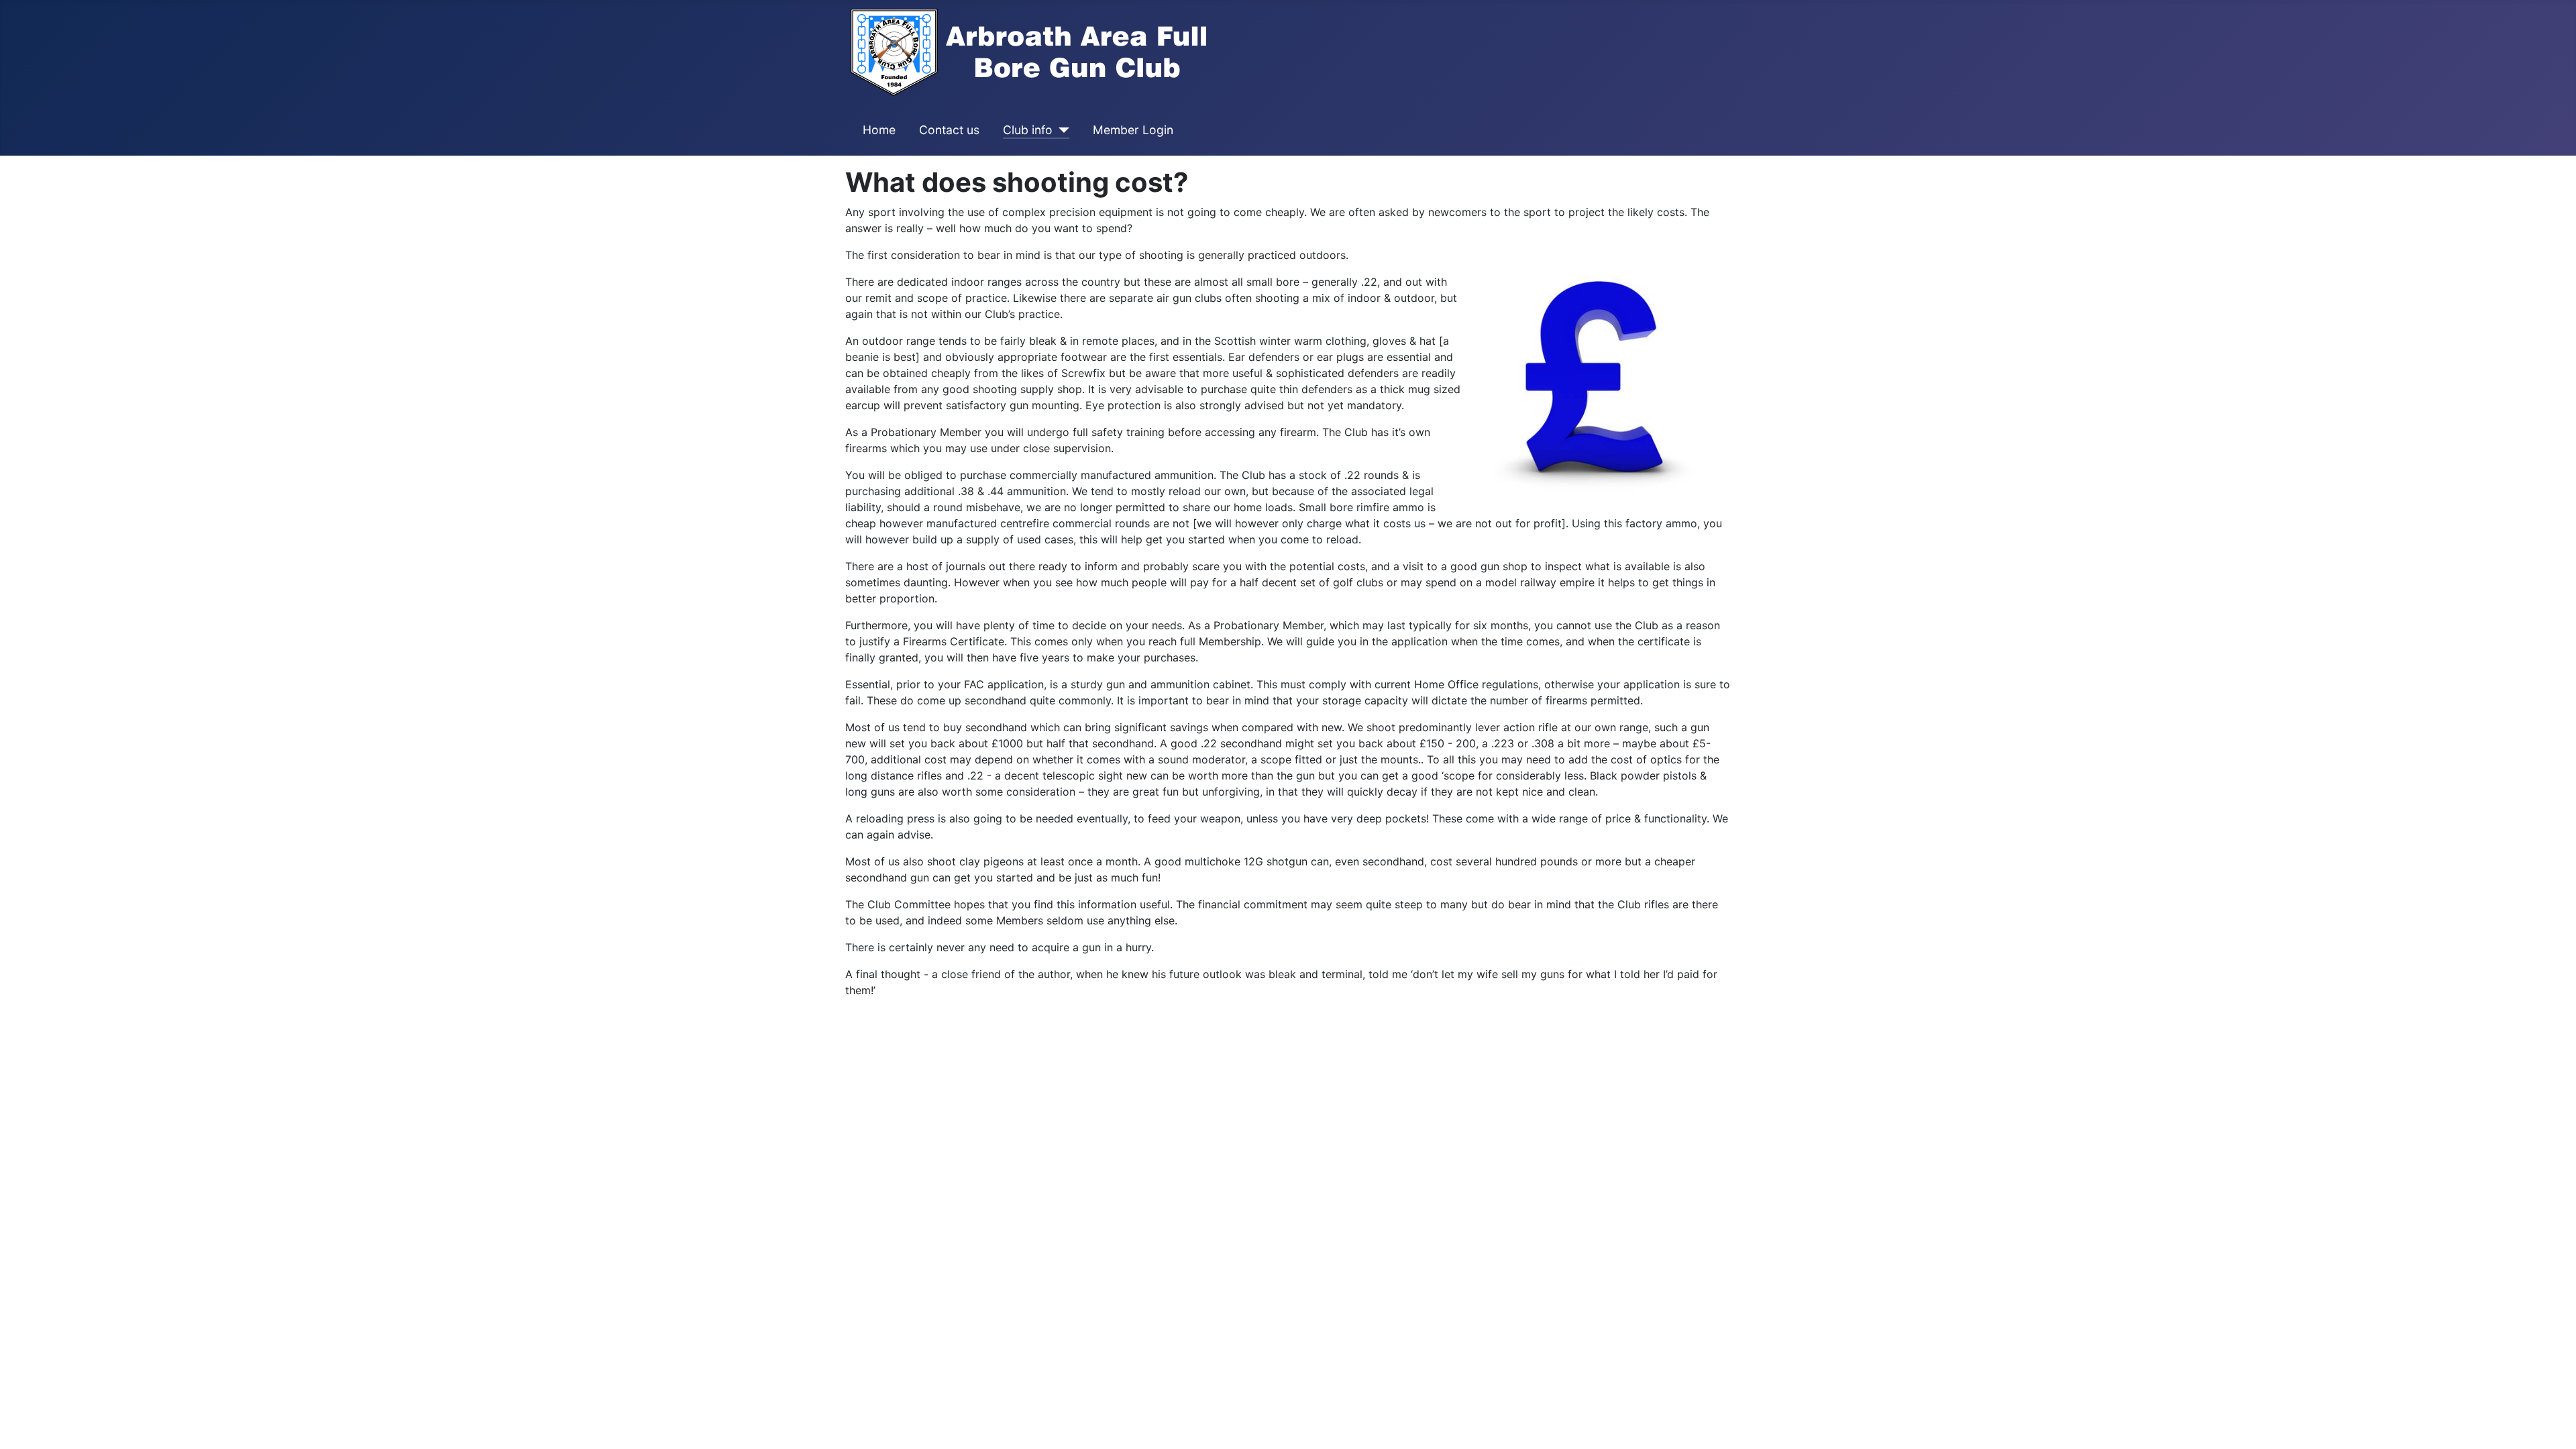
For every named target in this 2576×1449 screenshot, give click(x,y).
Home (879, 130)
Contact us (949, 130)
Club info (1028, 130)
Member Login (1133, 130)
